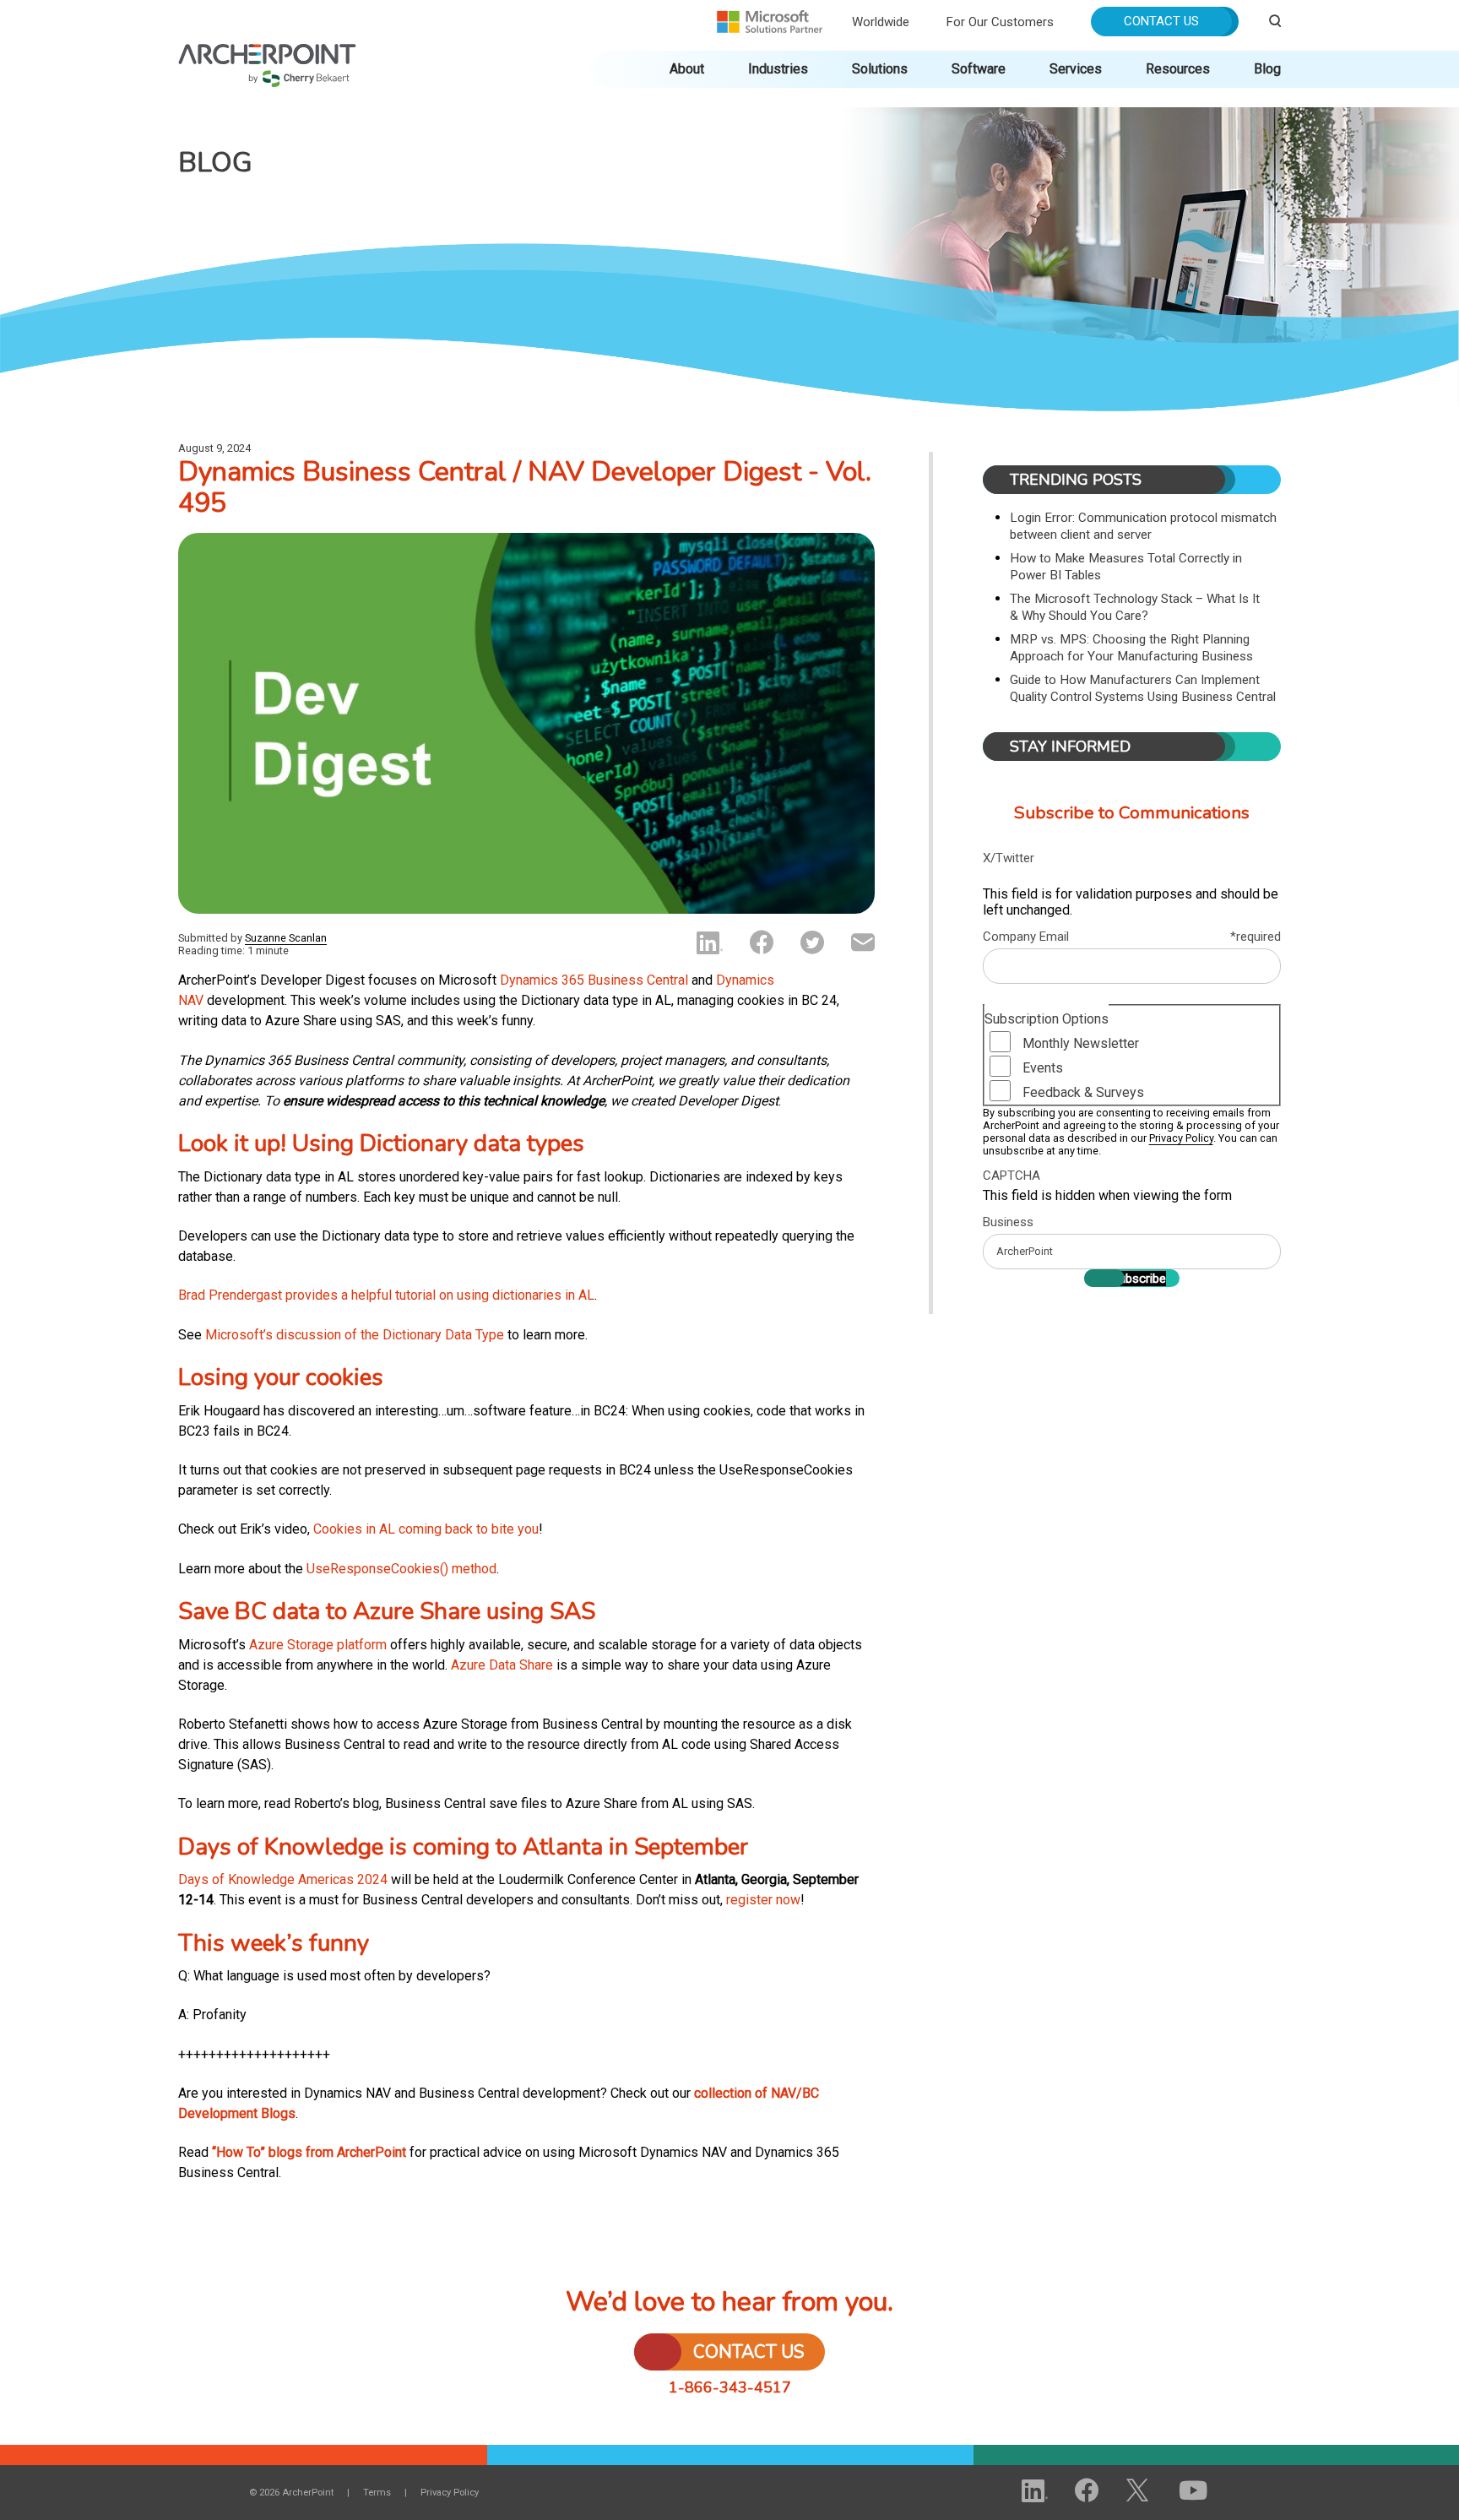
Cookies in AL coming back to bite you (426, 1529)
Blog (1267, 69)
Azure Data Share (502, 1665)
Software (979, 69)
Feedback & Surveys (1083, 1092)
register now (763, 1900)
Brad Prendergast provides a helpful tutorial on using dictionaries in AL (386, 1295)
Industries (778, 69)
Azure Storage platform (318, 1645)
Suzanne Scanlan (286, 938)
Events (1043, 1068)
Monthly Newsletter (1081, 1043)
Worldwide (881, 22)
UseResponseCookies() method (401, 1569)
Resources (1178, 69)
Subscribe (1139, 1279)
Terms (377, 2493)
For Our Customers (1000, 22)
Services (1076, 69)
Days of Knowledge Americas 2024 (283, 1879)
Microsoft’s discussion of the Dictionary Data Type (355, 1335)
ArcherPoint (267, 52)
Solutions (880, 69)
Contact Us (1161, 21)
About (687, 69)
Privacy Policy (1181, 1138)
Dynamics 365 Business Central (594, 980)
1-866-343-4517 (730, 2387)
